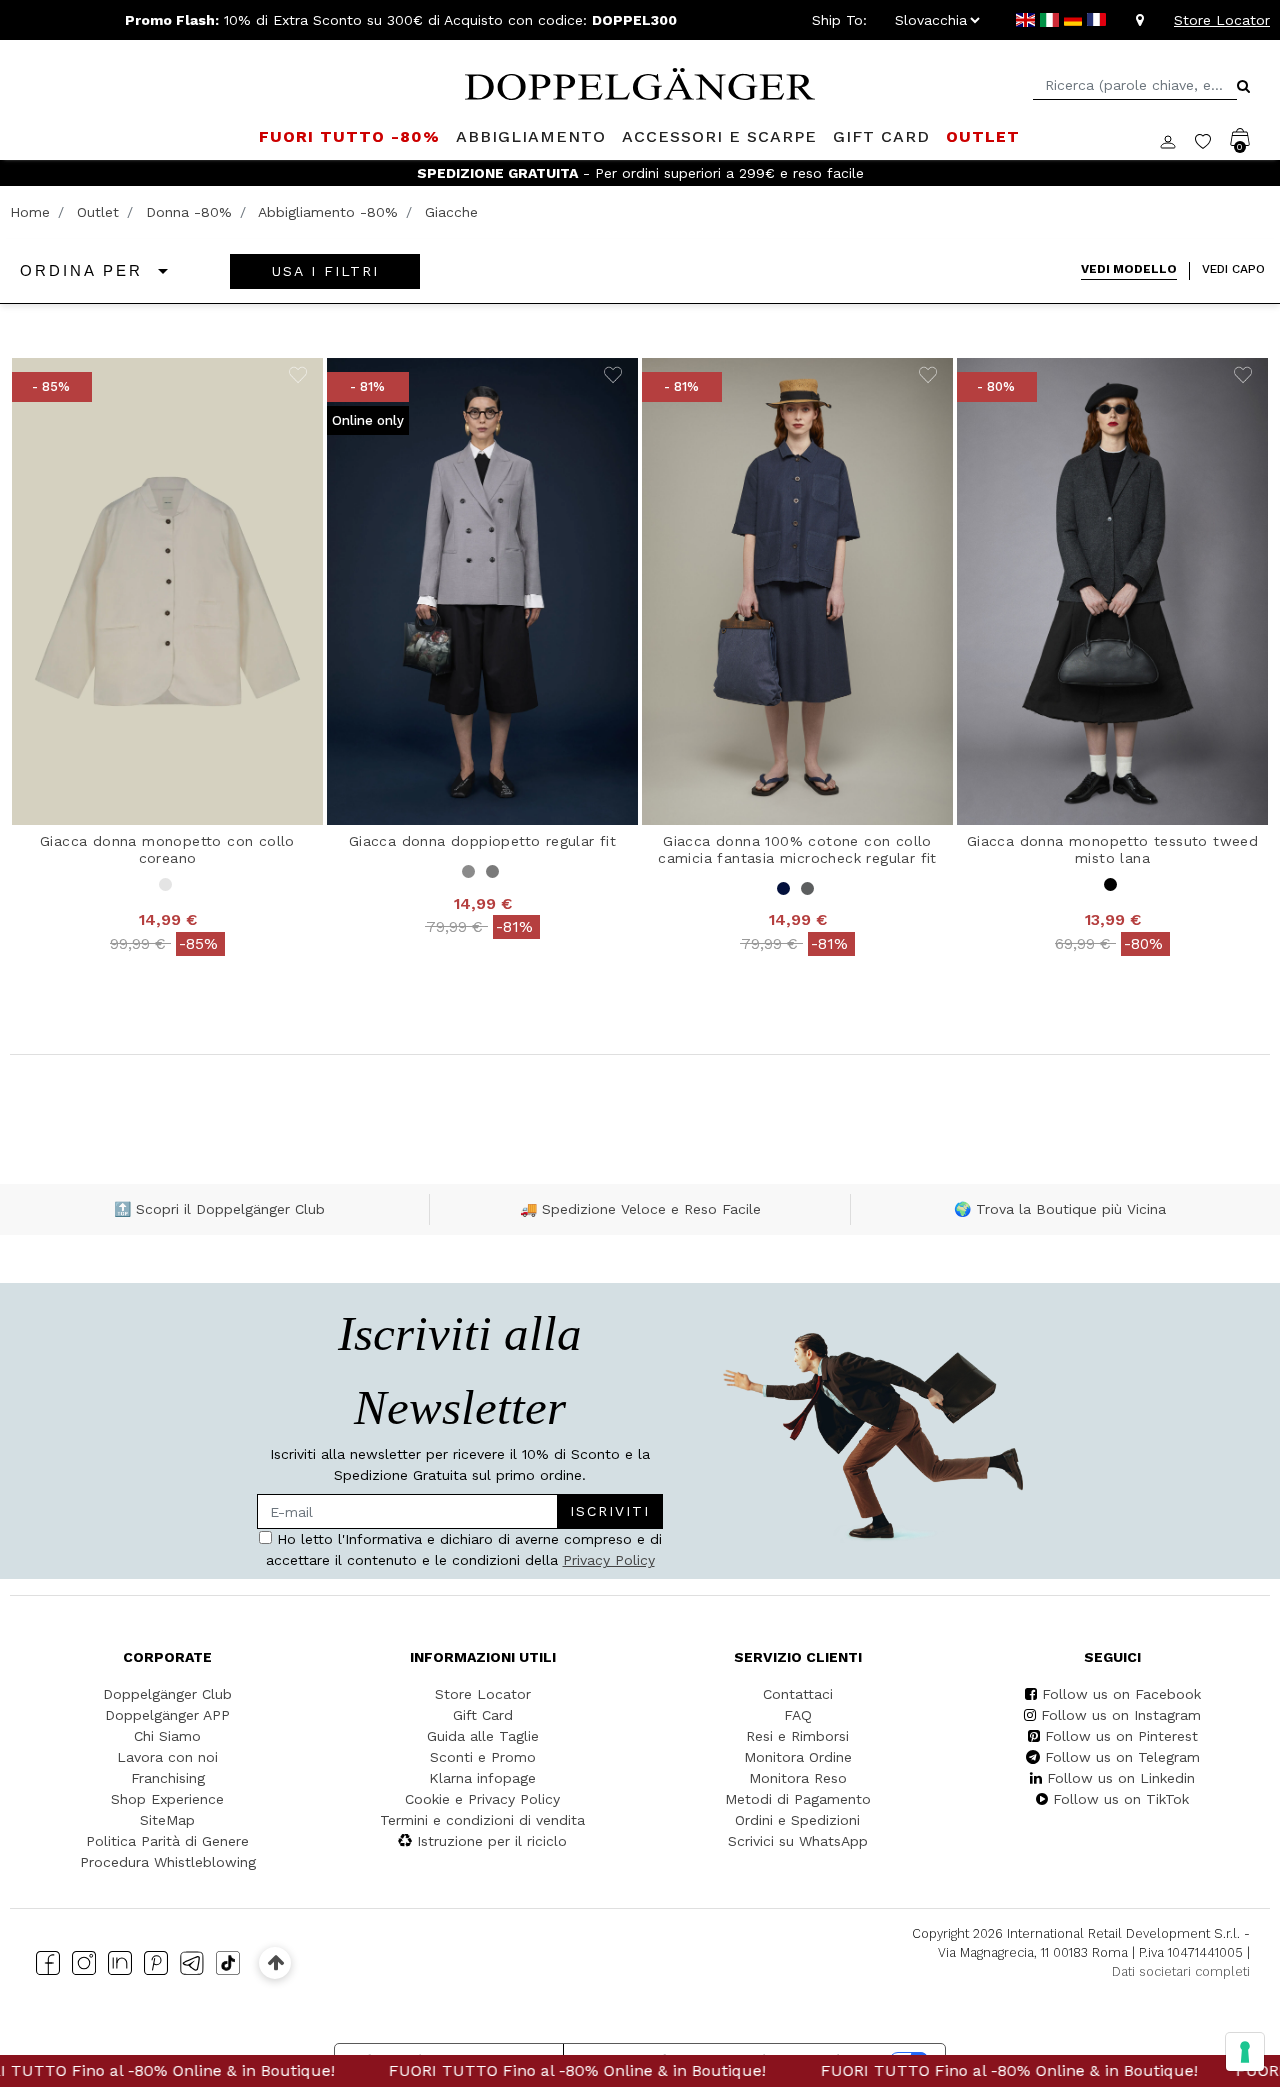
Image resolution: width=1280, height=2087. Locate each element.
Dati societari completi (1181, 1971)
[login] (1177, 140)
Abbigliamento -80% (328, 212)
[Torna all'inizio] (275, 1962)
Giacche (451, 212)
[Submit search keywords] (1243, 86)
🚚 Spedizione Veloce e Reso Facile (640, 1209)
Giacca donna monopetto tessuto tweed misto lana (1112, 849)
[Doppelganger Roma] (640, 82)
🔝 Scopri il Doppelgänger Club (219, 1209)
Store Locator (1222, 20)
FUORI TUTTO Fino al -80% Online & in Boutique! (519, 2070)
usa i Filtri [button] (325, 271)
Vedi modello (1129, 269)
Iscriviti (610, 1511)
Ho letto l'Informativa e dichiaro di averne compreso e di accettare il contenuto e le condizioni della (464, 1549)
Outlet (98, 212)
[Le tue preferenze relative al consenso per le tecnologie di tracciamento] (1245, 2052)
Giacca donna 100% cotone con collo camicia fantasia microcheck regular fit (797, 849)
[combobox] (1135, 85)
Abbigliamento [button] (531, 136)
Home (30, 212)
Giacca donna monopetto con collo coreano (167, 849)
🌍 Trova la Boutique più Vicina (1060, 1209)
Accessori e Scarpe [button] (719, 136)
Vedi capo (1233, 269)
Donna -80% (189, 212)
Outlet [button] (983, 136)
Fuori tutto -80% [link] (349, 136)
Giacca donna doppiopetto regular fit (482, 841)
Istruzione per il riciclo (492, 1841)
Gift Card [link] (881, 136)
